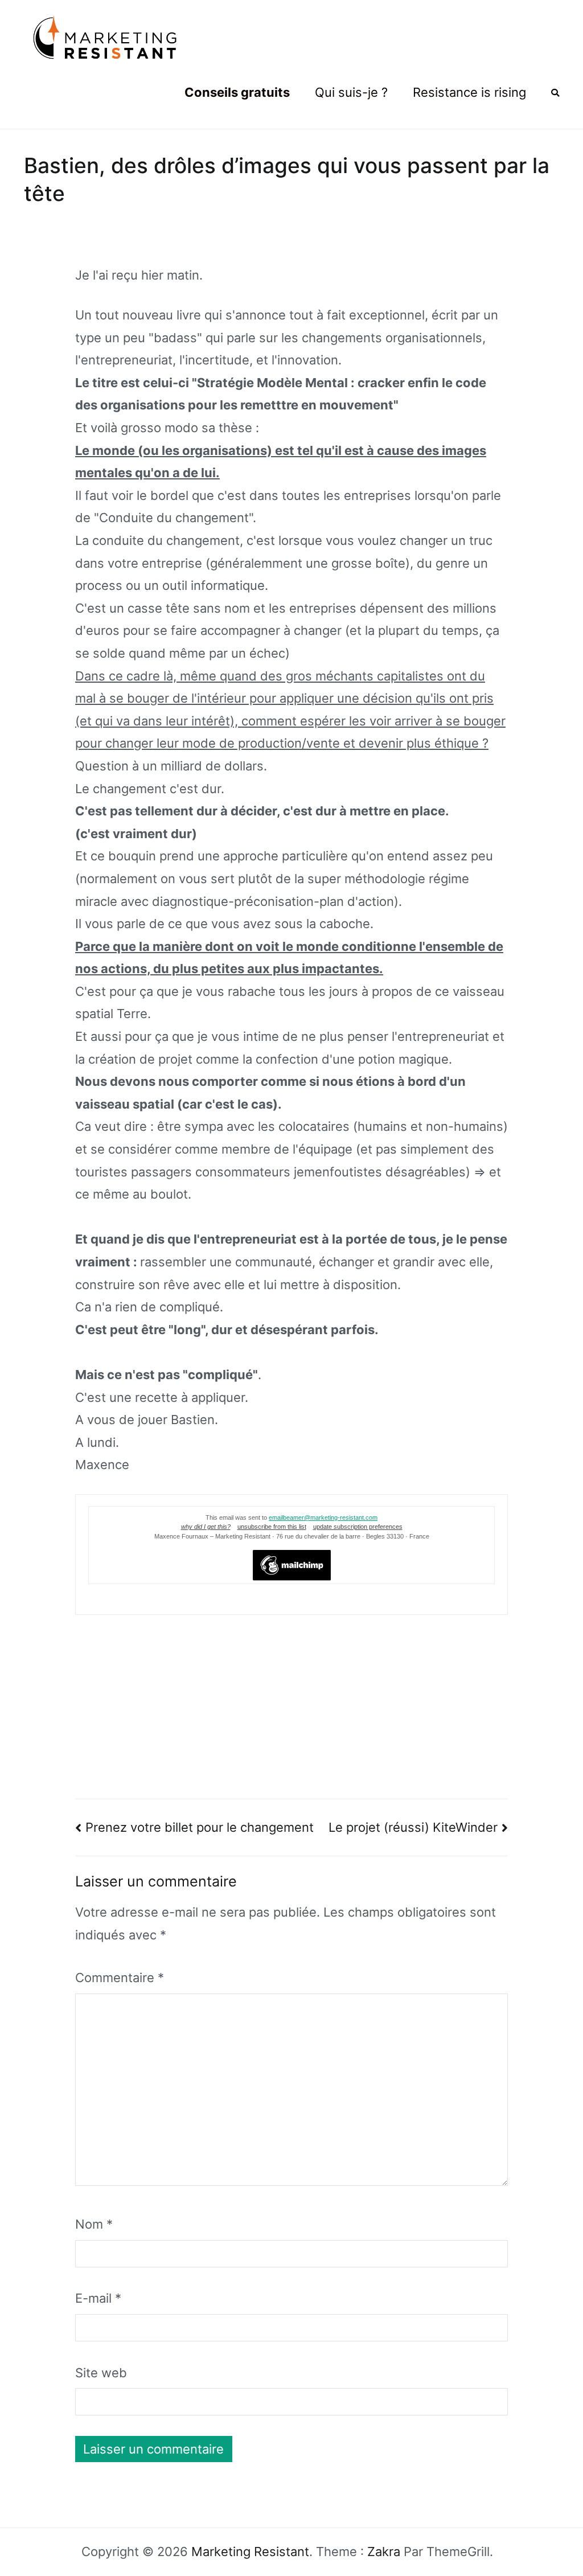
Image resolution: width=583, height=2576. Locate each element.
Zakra (384, 2552)
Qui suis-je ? (351, 92)
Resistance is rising (469, 92)
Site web (101, 2373)
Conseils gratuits (237, 92)
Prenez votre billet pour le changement (200, 1827)
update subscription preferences (358, 1527)
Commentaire (120, 1978)
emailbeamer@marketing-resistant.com (323, 1517)
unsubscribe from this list (272, 1527)
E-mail (98, 2298)
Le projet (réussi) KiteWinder (413, 1827)
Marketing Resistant (250, 2552)
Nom (94, 2224)
